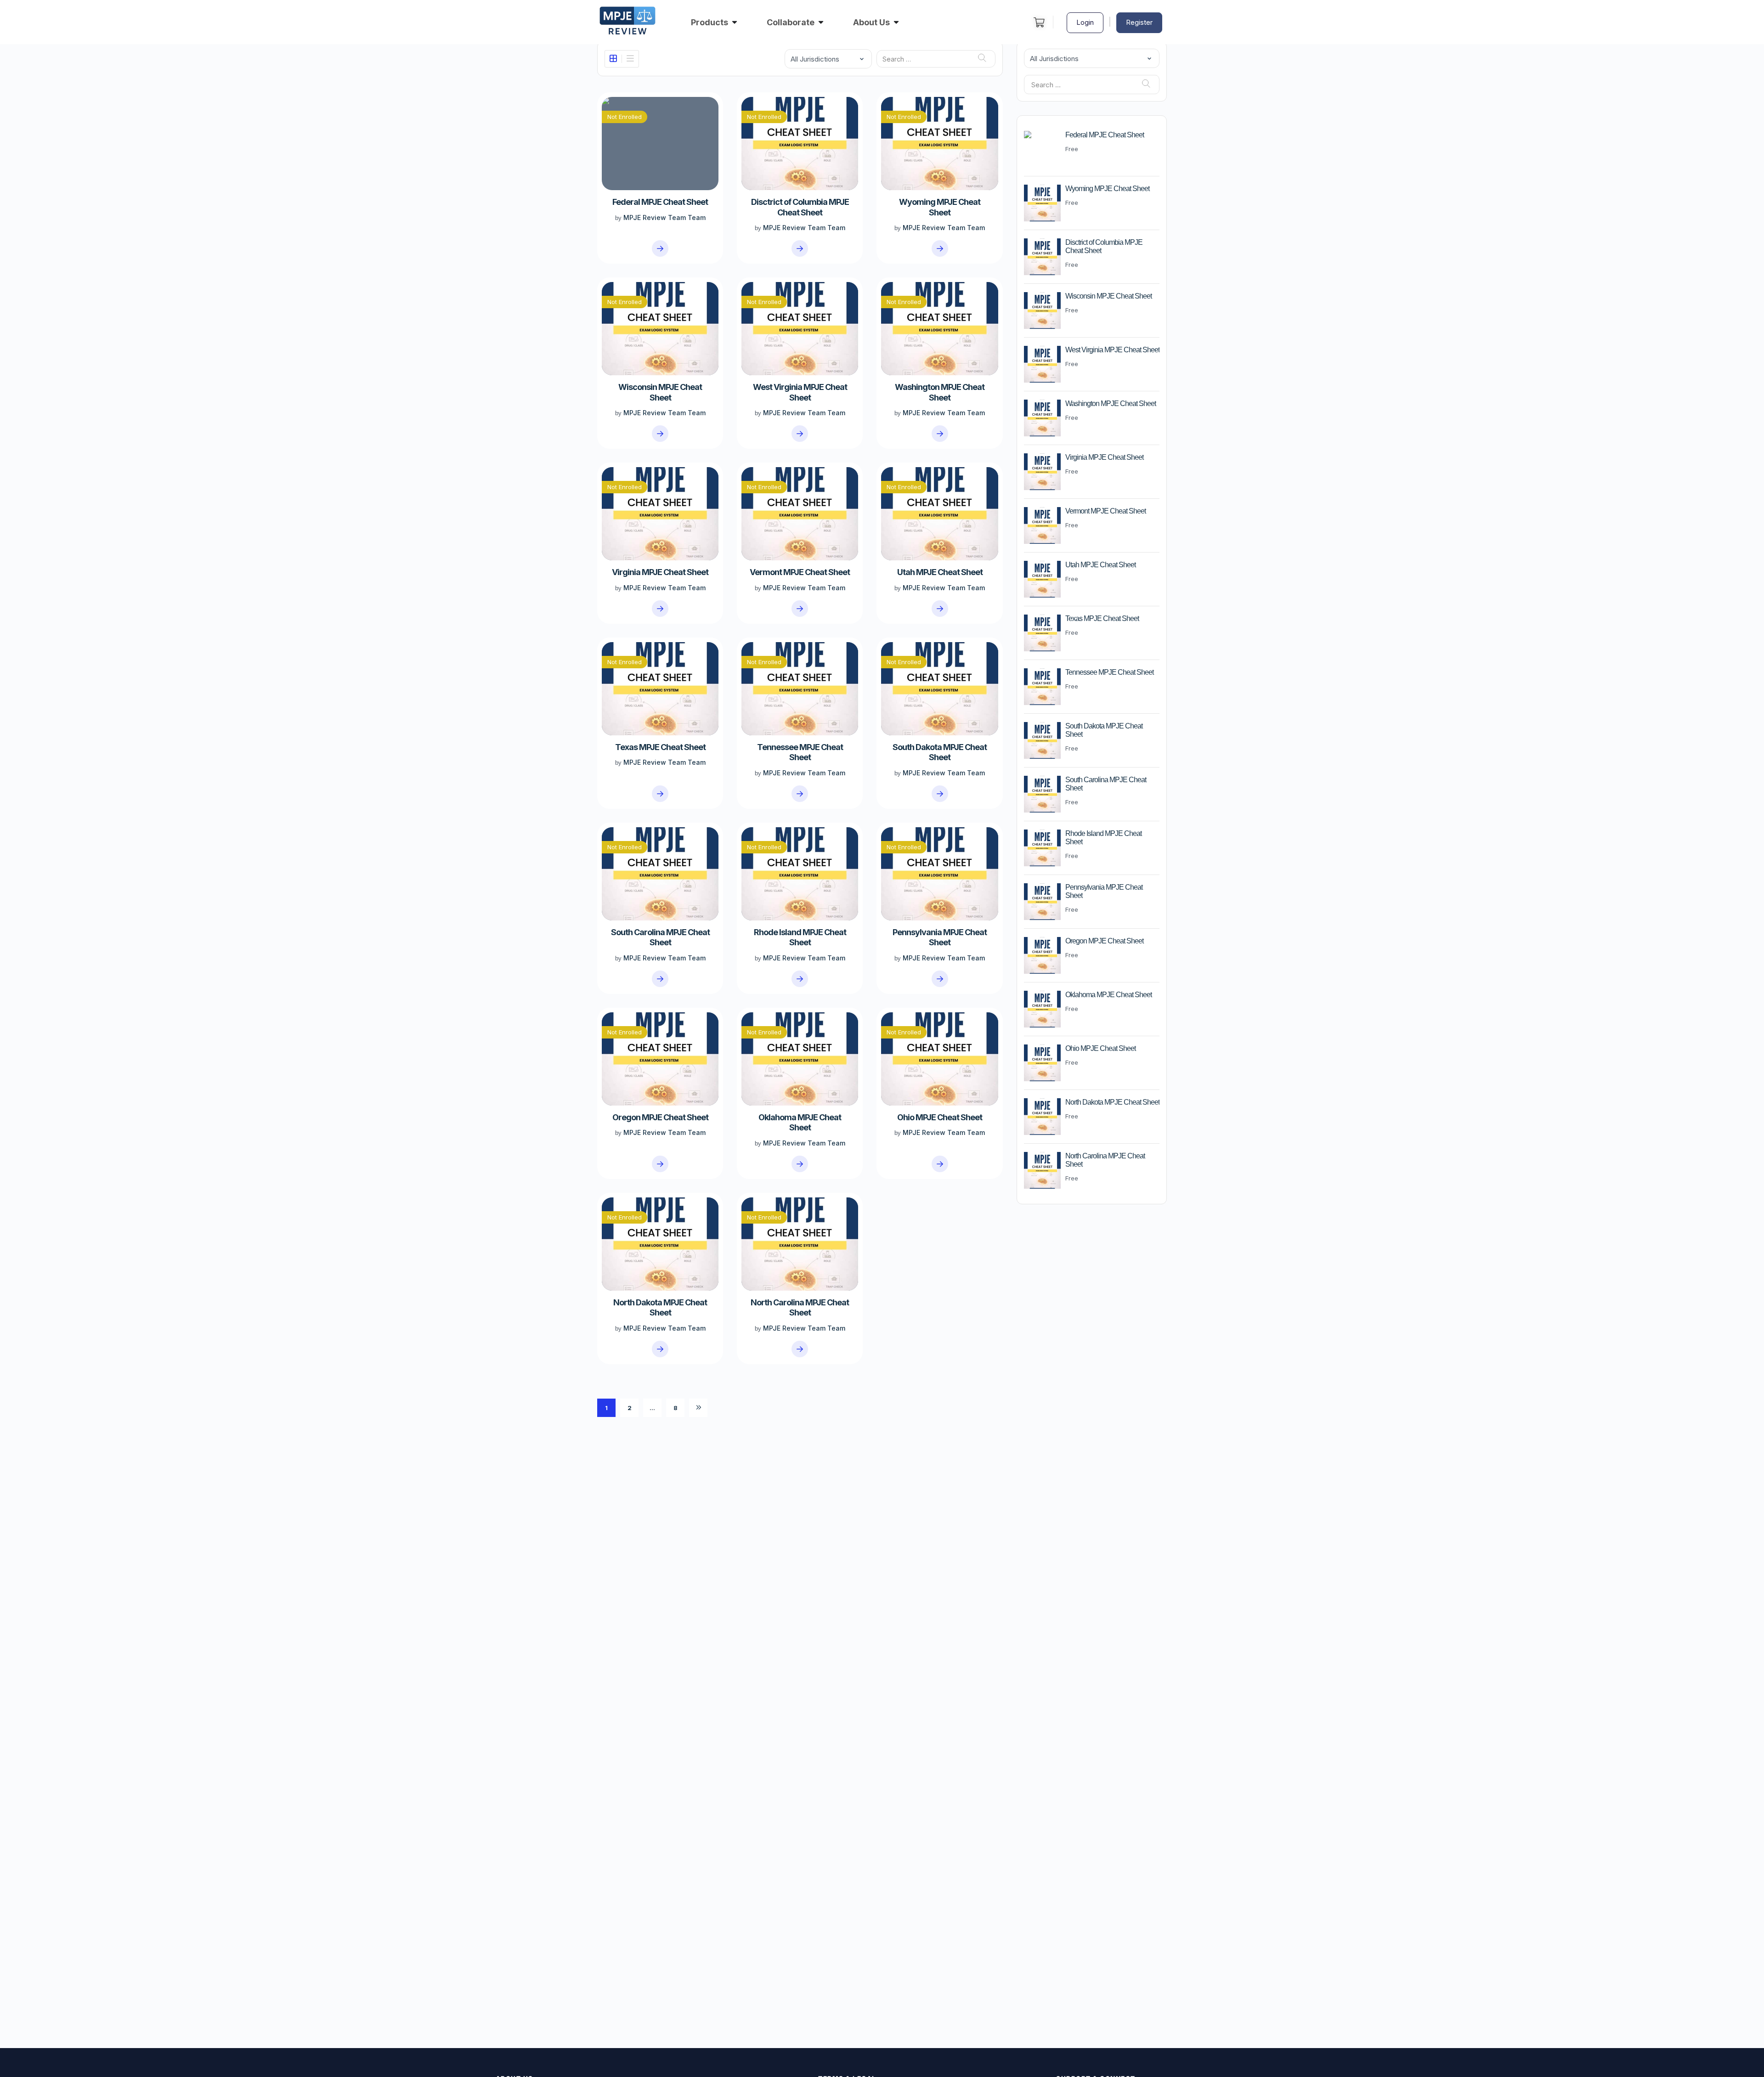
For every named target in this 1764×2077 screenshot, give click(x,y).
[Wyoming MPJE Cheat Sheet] (940, 248)
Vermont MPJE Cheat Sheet (800, 572)
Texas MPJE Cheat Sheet (660, 747)
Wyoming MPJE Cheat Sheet (940, 207)
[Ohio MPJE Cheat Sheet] (940, 1164)
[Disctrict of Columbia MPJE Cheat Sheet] (800, 248)
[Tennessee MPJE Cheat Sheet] (800, 794)
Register (1139, 22)
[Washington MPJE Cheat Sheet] (940, 434)
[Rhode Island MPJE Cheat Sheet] (800, 979)
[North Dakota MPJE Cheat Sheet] (660, 1349)
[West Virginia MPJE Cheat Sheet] (800, 434)
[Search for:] (936, 59)
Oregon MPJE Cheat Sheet (660, 1117)
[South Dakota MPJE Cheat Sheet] (940, 794)
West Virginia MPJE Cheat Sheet (800, 392)
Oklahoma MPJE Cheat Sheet (800, 1122)
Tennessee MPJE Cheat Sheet (800, 752)
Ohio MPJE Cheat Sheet (940, 1117)
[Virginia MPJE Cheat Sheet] (660, 609)
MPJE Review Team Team (664, 217)
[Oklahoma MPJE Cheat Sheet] (800, 1164)
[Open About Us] (896, 22)
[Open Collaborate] (821, 22)
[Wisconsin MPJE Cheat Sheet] (660, 434)
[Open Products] (735, 22)
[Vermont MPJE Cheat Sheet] (800, 609)
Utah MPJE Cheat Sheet (940, 572)
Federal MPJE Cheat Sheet (660, 202)
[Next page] (698, 1408)
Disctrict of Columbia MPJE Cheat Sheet (800, 207)
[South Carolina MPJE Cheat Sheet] (660, 979)
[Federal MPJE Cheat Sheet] (660, 248)
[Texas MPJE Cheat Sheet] (660, 794)
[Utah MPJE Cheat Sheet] (940, 609)
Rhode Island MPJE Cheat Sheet (800, 937)
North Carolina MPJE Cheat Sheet (800, 1307)
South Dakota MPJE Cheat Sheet (940, 752)
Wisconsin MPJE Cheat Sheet (660, 392)
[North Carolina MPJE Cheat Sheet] (800, 1349)
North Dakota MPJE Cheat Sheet (660, 1307)
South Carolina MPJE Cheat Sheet (660, 937)
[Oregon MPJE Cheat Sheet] (660, 1164)
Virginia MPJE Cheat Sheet (660, 572)
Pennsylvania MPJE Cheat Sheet (940, 937)
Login (1085, 22)
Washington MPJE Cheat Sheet (940, 392)
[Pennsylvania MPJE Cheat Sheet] (940, 979)
